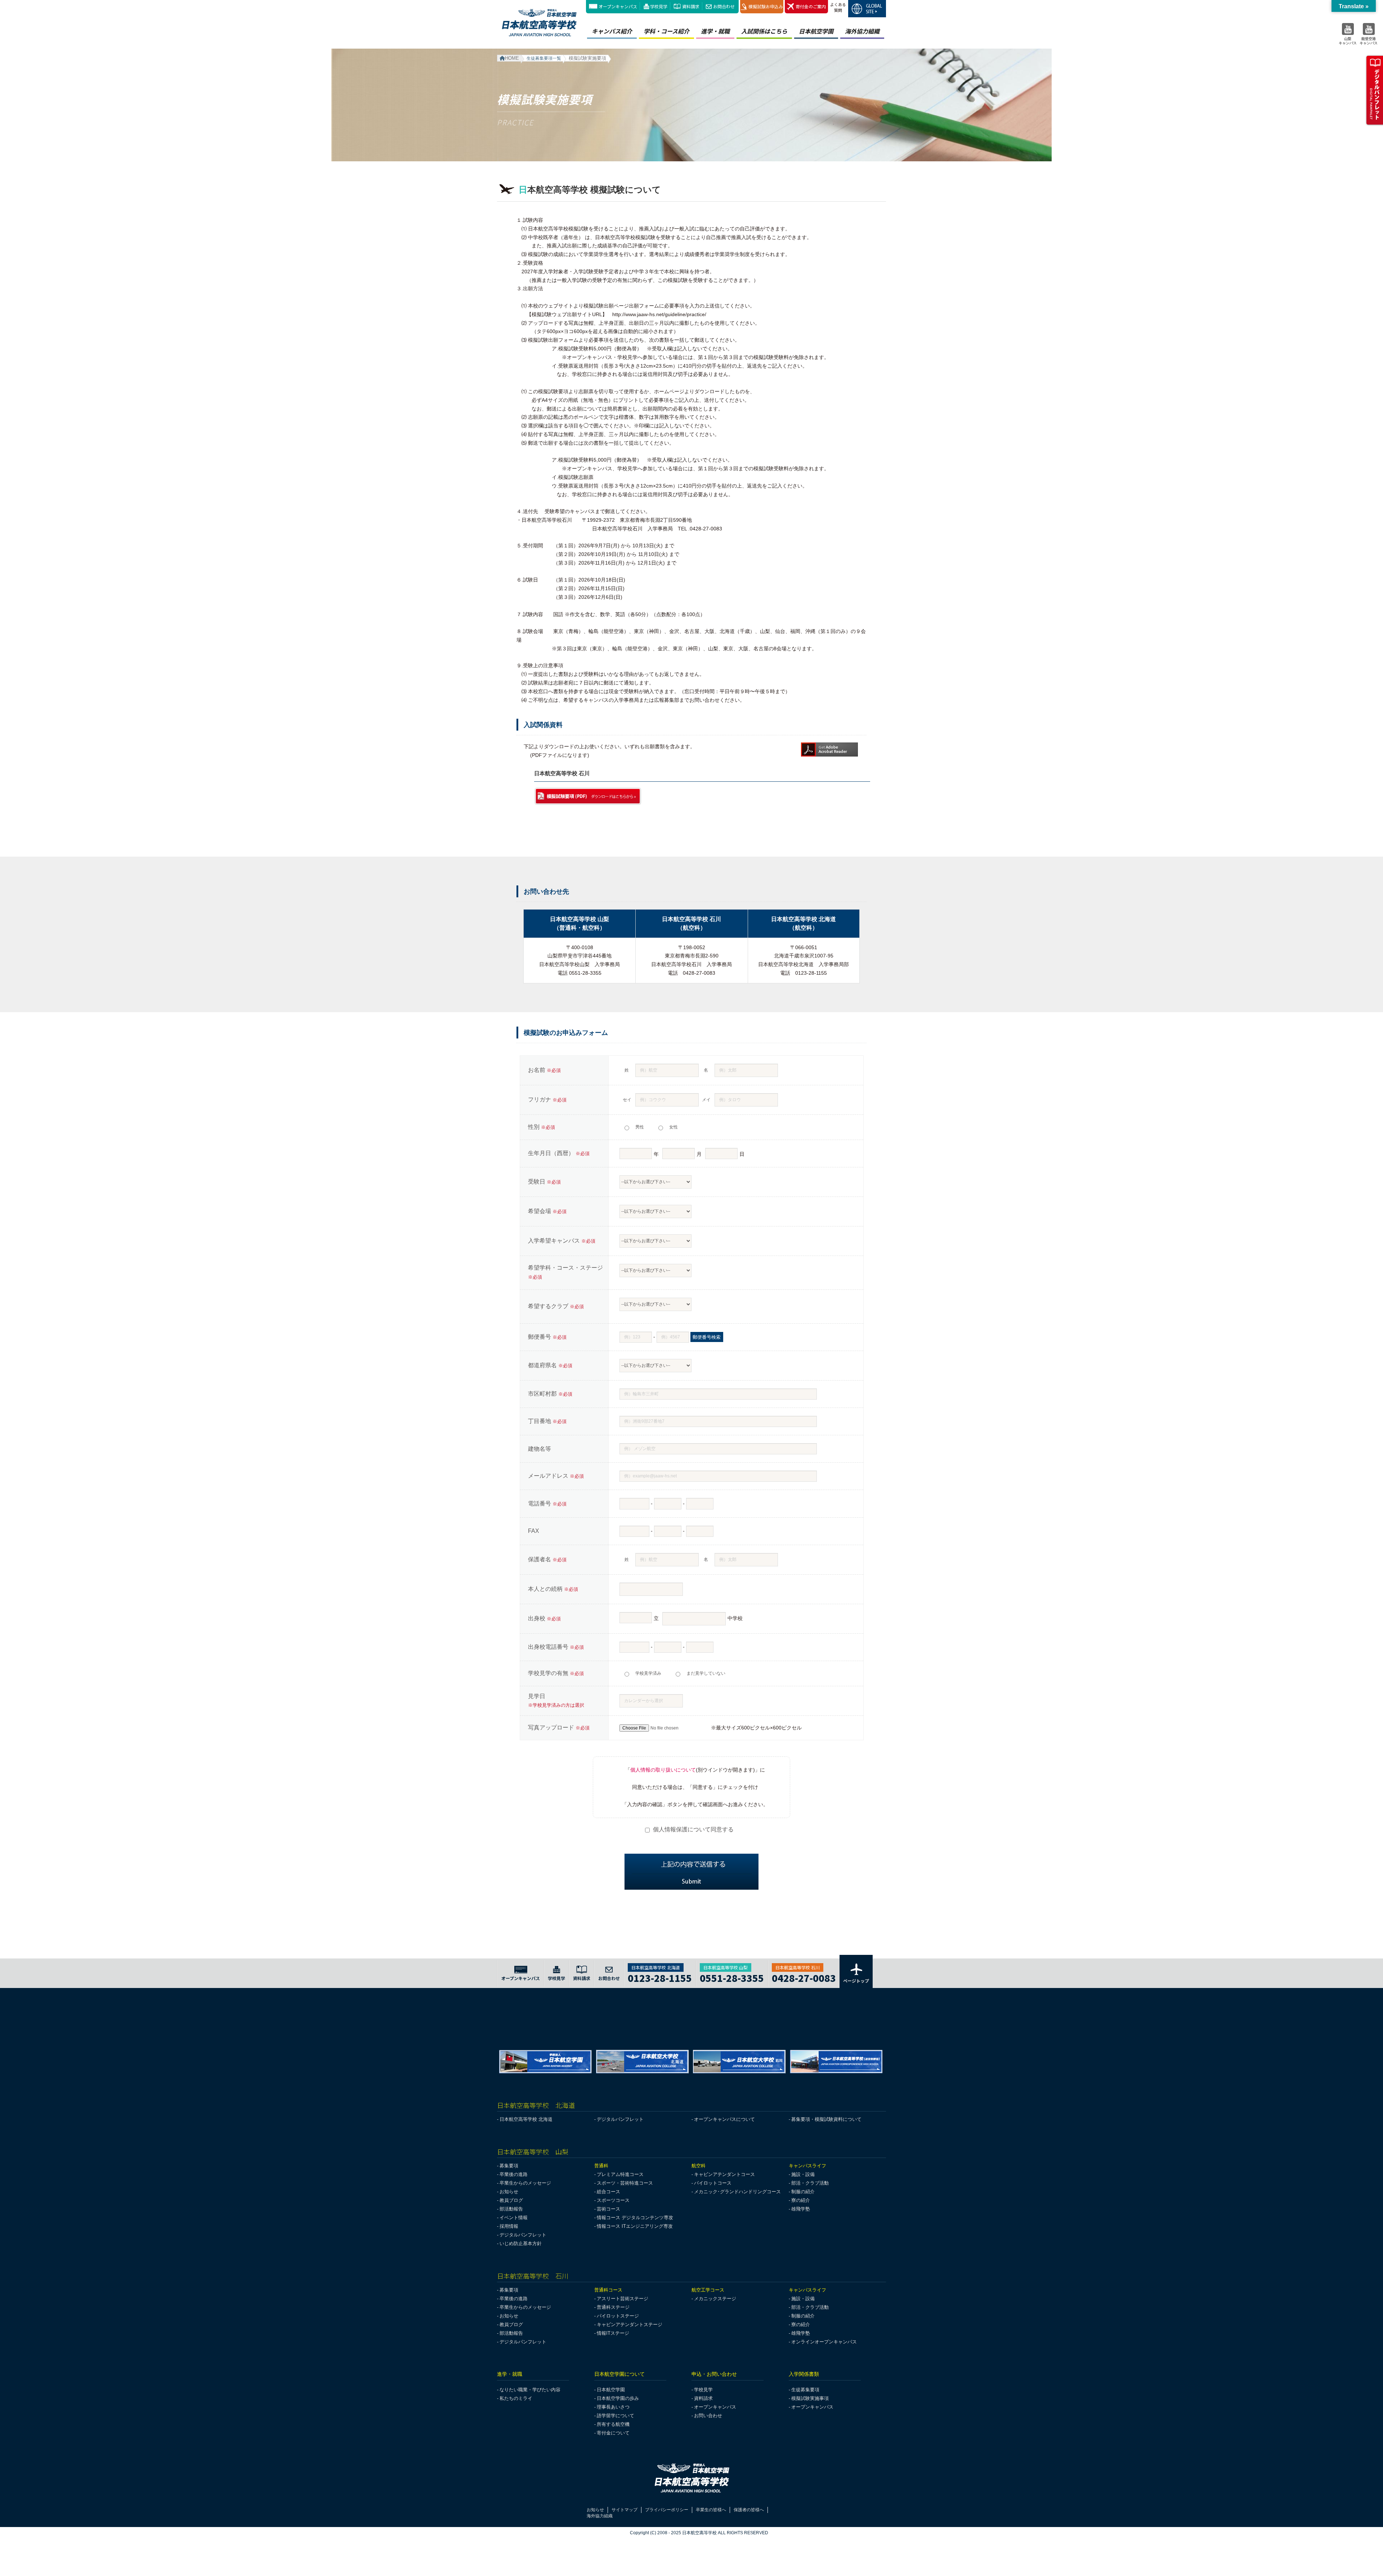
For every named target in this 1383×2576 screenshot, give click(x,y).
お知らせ (509, 2192)
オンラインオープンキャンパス (824, 2342)
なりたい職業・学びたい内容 (530, 2390)
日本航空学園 (816, 31)
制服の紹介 (803, 2192)
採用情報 (509, 2226)
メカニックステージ (715, 2299)
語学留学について (616, 2416)
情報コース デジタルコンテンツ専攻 (635, 2218)
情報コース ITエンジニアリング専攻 (635, 2226)
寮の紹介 (801, 2200)
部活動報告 (511, 2209)
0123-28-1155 (660, 1977)
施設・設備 (803, 2174)
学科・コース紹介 (666, 31)
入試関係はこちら (764, 31)
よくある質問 (838, 7)
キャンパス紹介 (612, 31)
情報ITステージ (613, 2333)
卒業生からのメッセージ (525, 2183)
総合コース (608, 2192)
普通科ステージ (613, 2307)
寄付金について (613, 2433)
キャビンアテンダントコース (724, 2174)
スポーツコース (613, 2200)
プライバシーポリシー (667, 2510)
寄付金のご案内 (811, 6)
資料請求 (691, 6)
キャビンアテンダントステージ (630, 2324)
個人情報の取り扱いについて (663, 1770)
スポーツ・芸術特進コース (625, 2183)
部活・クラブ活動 (810, 2183)
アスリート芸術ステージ (623, 2299)
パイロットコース (713, 2183)
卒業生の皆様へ (711, 2510)
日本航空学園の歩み (618, 2398)
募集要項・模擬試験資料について (826, 2119)
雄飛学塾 (801, 2209)
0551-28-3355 (732, 1977)
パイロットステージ (618, 2316)
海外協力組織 (862, 31)
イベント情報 (514, 2218)
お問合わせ (724, 6)
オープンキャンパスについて (724, 2119)
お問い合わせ (708, 2416)
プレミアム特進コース (620, 2174)
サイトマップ (625, 2510)
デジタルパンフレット (620, 2119)
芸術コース (608, 2209)
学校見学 (659, 6)
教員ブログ (511, 2200)
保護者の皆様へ (749, 2510)
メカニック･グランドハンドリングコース (737, 2192)
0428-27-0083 (804, 1977)
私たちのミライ (516, 2398)
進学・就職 (715, 31)
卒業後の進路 (514, 2174)
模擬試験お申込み (766, 6)
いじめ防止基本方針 (521, 2243)
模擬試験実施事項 (810, 2398)
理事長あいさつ (613, 2407)
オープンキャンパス (618, 6)
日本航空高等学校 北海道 (526, 2119)
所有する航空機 (613, 2424)
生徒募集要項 (805, 2390)
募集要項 (509, 2166)
